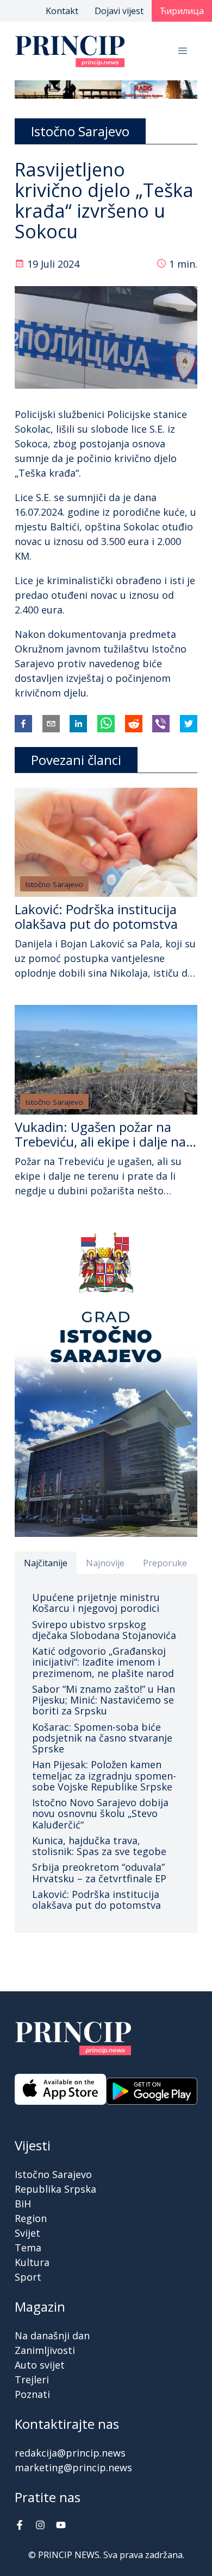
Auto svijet (40, 2365)
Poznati (32, 2394)
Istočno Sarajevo (54, 884)
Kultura (32, 2262)
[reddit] (134, 724)
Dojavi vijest (119, 11)
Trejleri (32, 2379)
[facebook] (23, 724)
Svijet (27, 2233)
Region (31, 2218)
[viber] (161, 724)
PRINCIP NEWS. (70, 2555)
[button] (183, 51)
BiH (23, 2204)
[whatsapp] (106, 724)
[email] (51, 724)
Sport (28, 2277)
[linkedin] (78, 724)
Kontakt (62, 11)
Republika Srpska (55, 2189)
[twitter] (189, 724)
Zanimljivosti (45, 2350)
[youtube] (61, 2526)
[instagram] (40, 2526)
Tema (28, 2248)
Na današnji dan (52, 2336)
